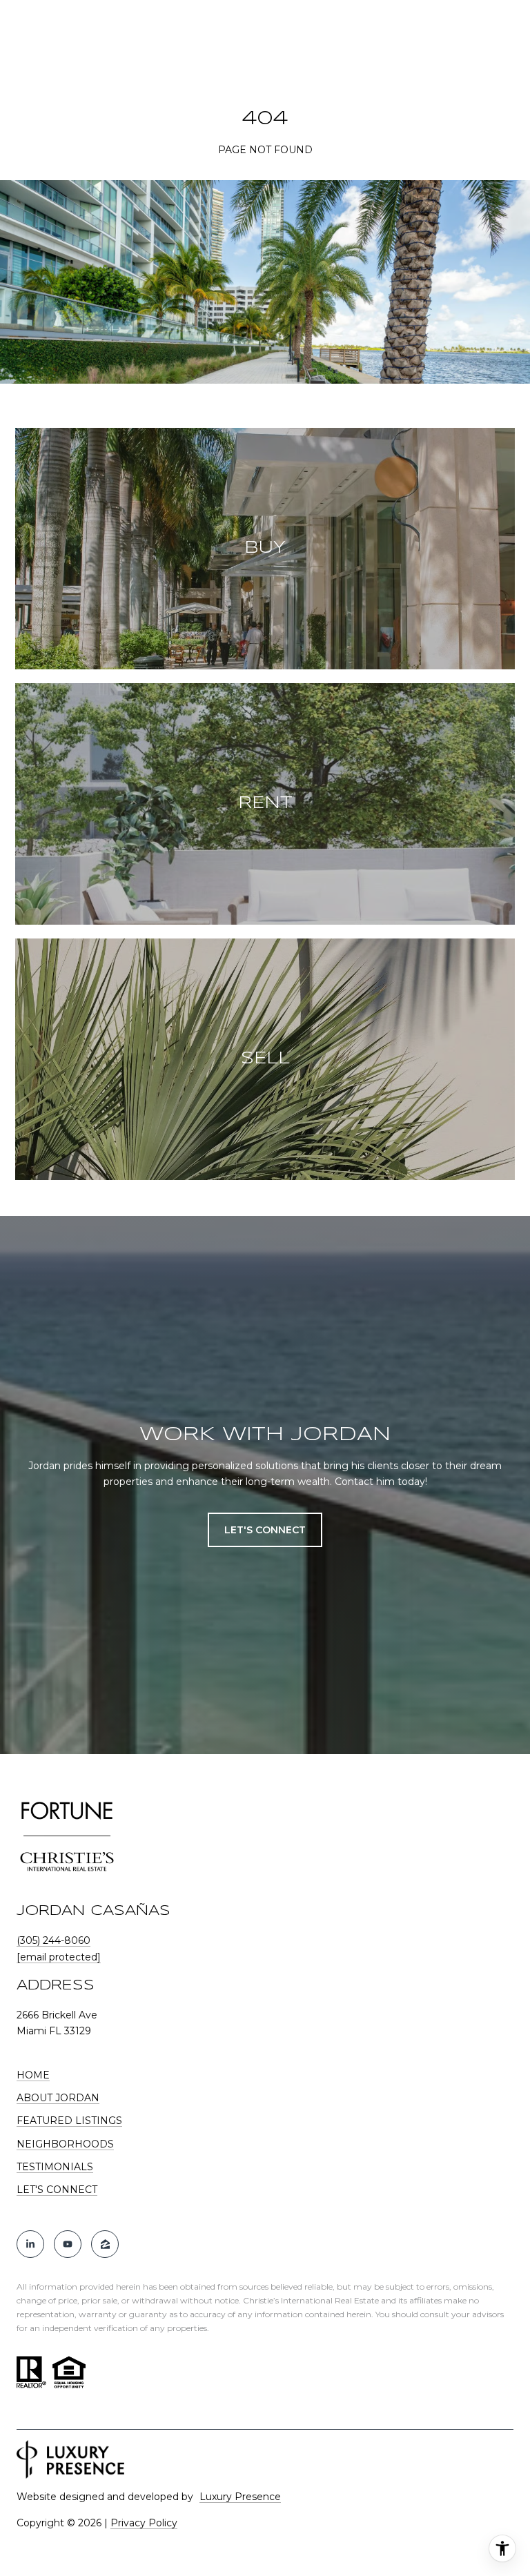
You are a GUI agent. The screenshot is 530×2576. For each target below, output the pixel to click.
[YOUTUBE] (68, 2244)
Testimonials (55, 2167)
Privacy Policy (144, 2523)
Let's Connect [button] (265, 1530)
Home (33, 2075)
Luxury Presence (240, 2497)
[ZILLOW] (105, 2244)
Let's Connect (57, 2190)
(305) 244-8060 (53, 1940)
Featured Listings (69, 2121)
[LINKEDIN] (30, 2244)
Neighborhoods (65, 2144)
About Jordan (58, 2098)
